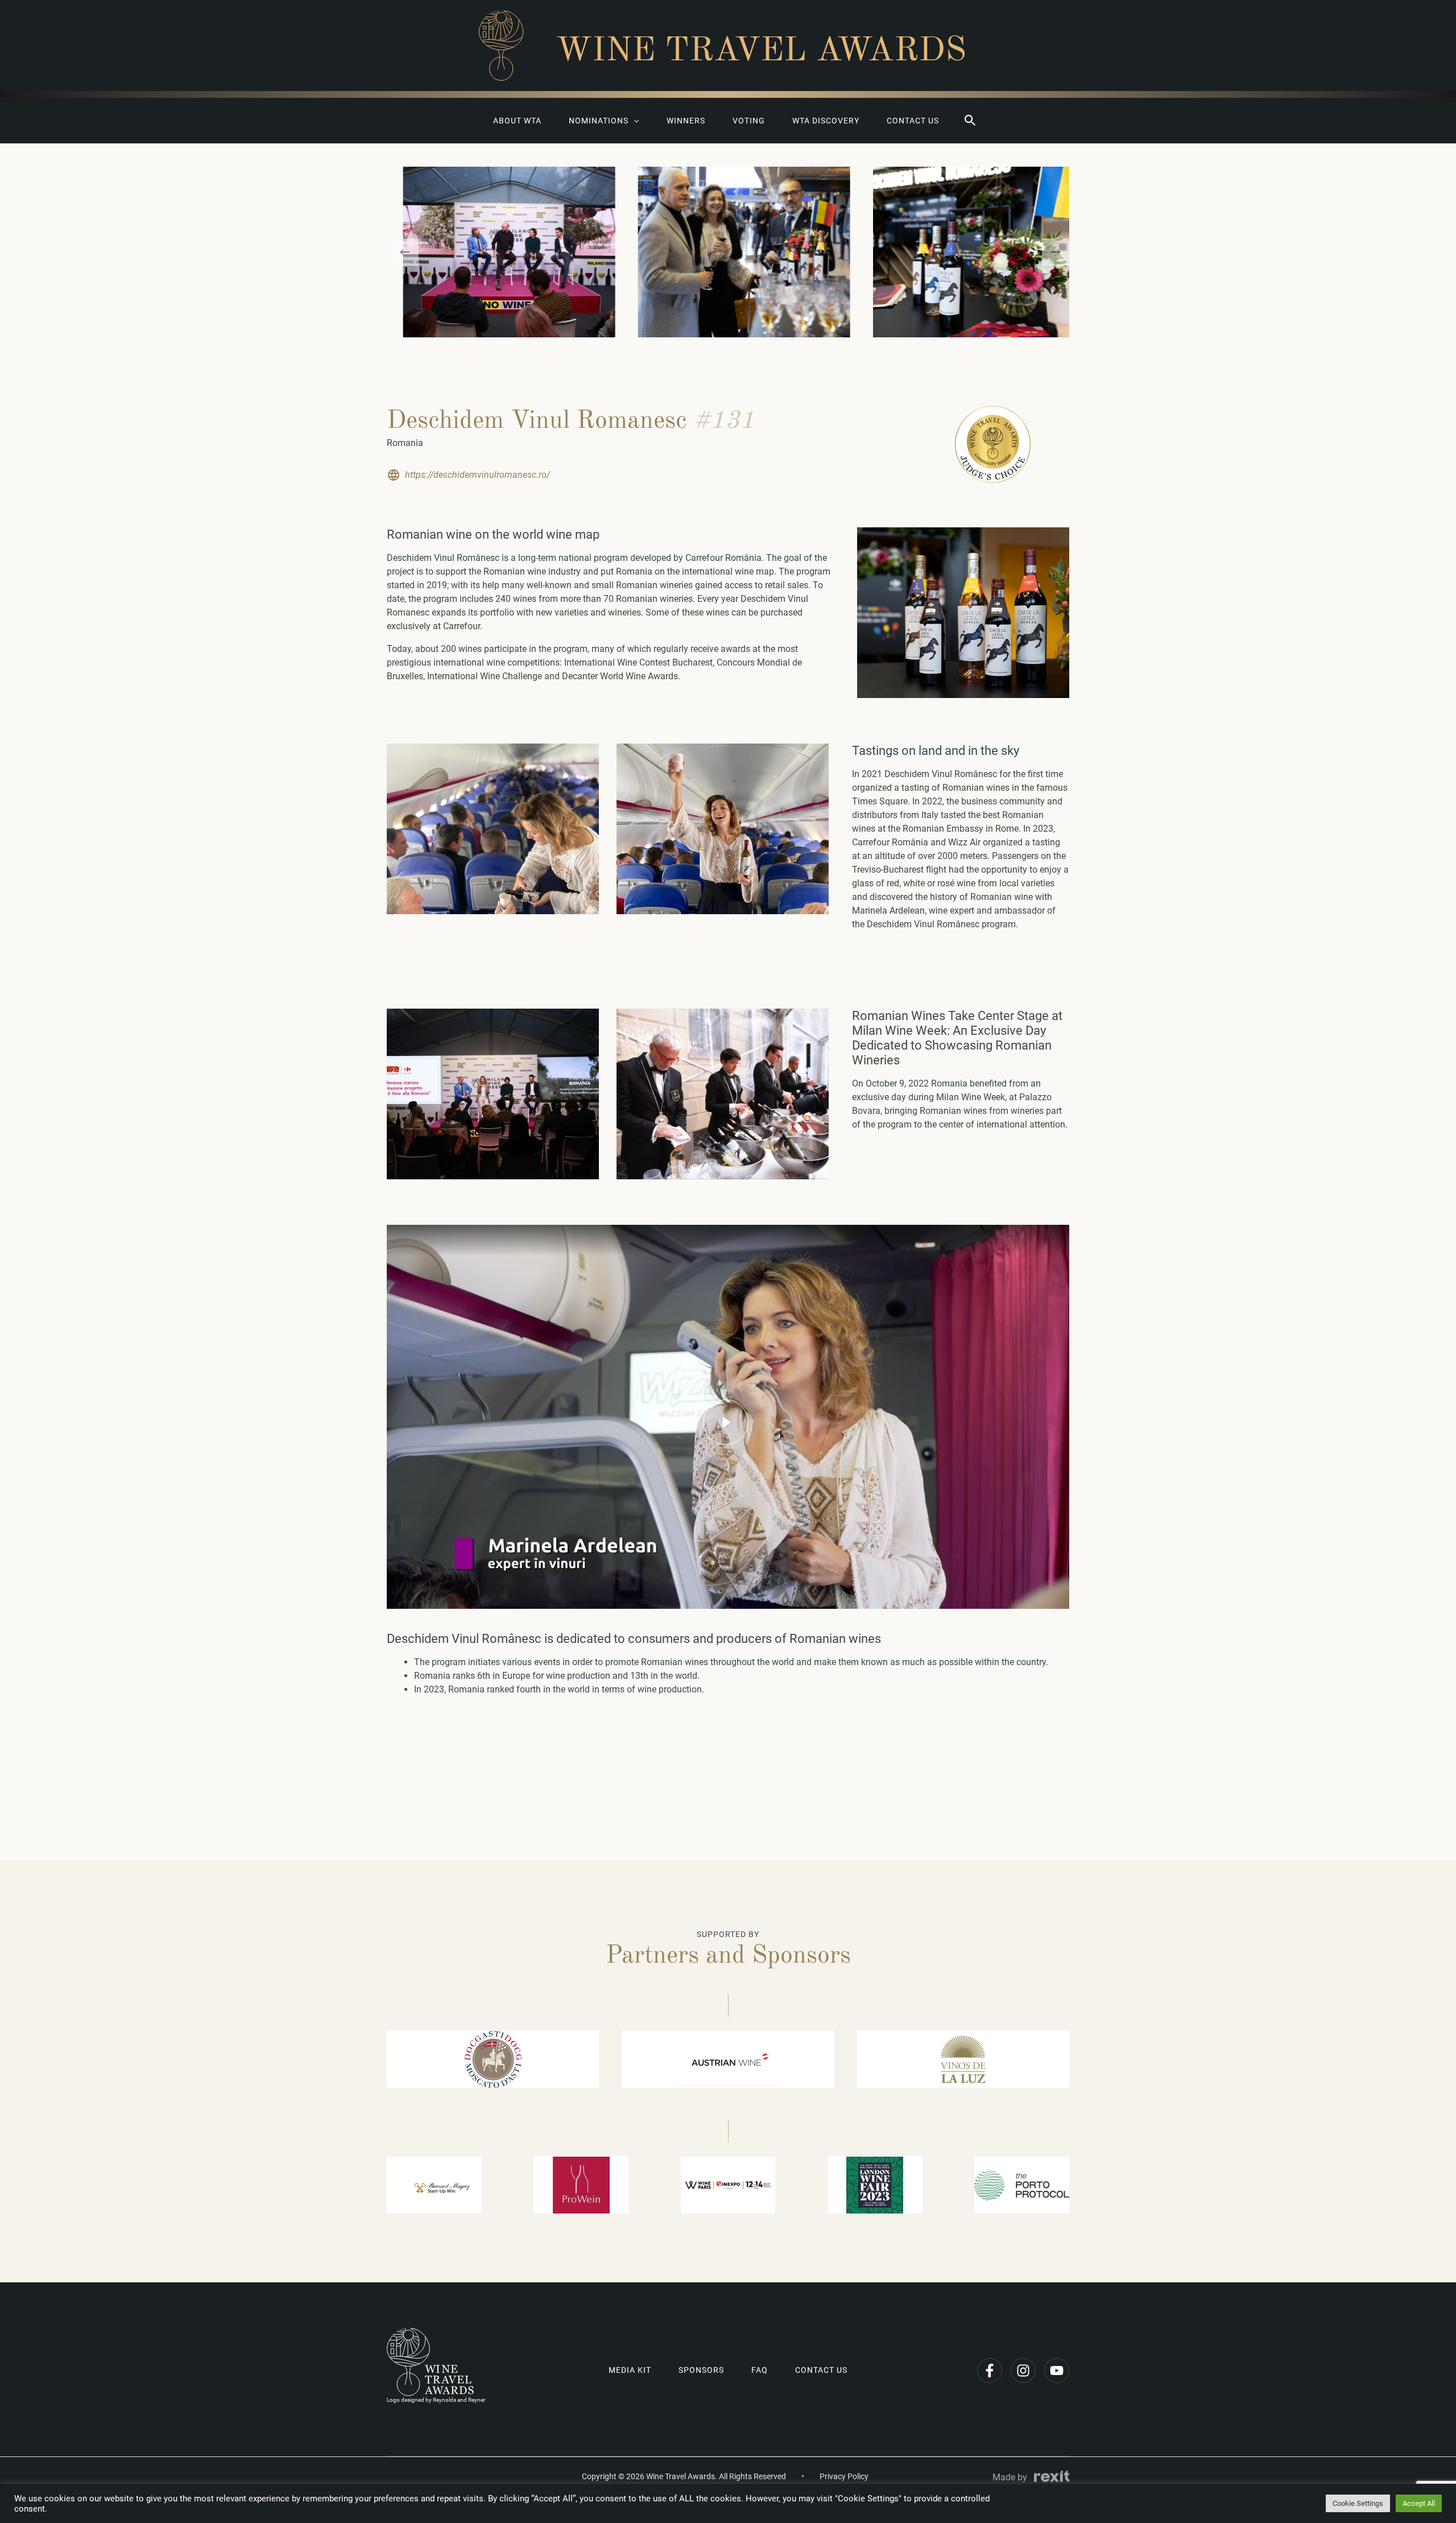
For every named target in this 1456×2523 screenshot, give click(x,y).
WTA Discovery (826, 121)
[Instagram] (1023, 2371)
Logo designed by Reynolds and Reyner (436, 2400)
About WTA (517, 121)
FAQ (760, 2370)
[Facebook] (990, 2371)
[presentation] (405, 252)
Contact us (913, 121)
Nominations (599, 121)
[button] (970, 121)
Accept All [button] (1419, 2503)
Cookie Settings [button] (1358, 2503)
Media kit (630, 2370)
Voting (749, 121)
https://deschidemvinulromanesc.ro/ (477, 475)
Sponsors (701, 2370)
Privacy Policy (844, 2476)
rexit (1052, 2476)
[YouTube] (1057, 2371)
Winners (686, 121)
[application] (634, 121)
